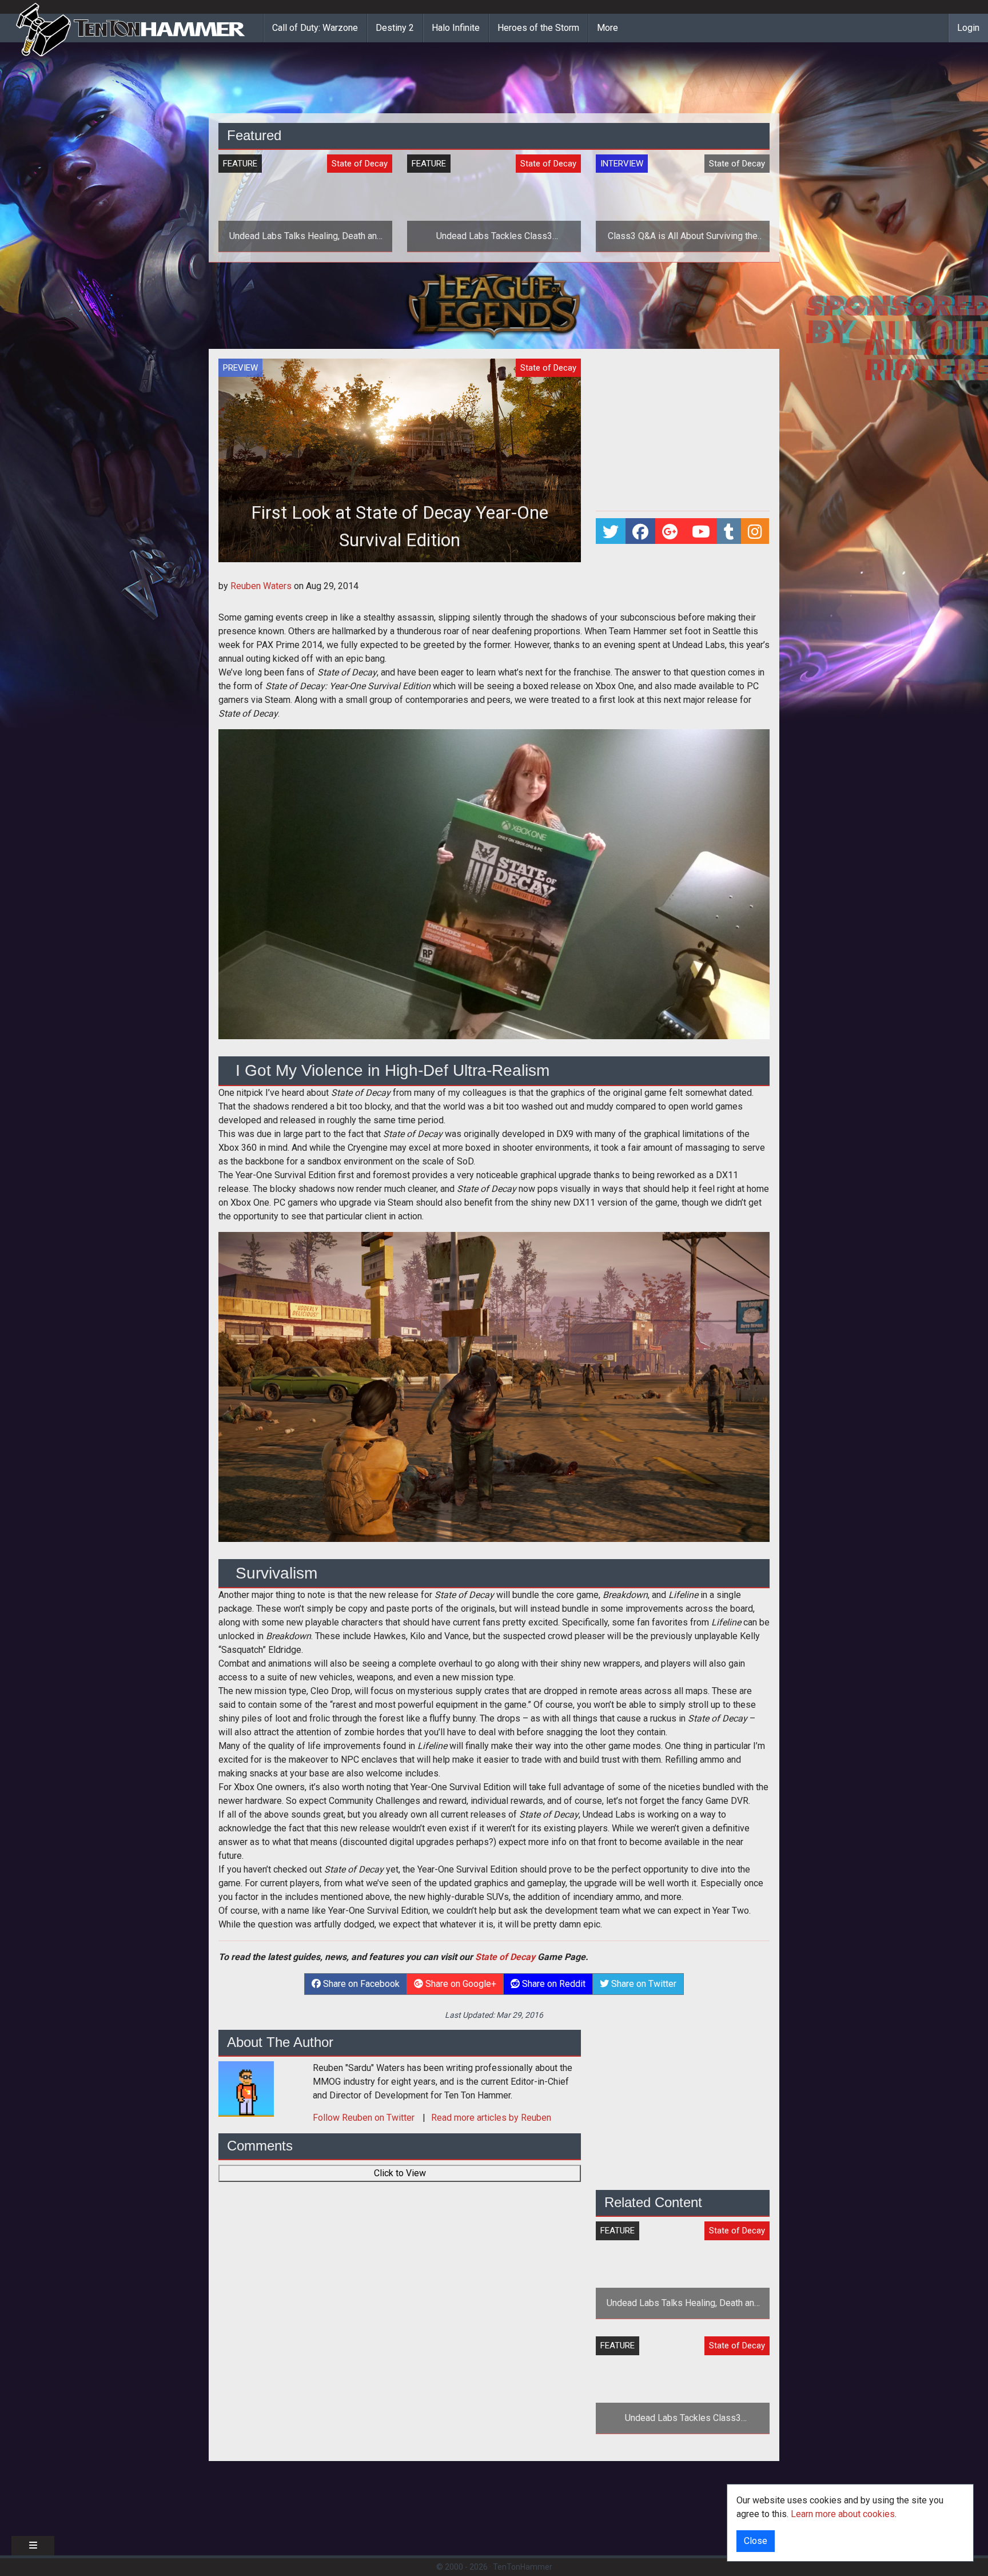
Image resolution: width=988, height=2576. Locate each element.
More (607, 28)
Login (968, 28)
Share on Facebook (360, 1984)
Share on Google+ (460, 1984)
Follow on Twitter (365, 2118)
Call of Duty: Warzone (315, 28)
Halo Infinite (456, 28)
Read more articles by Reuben (491, 2118)
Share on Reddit (553, 1984)
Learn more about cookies (843, 2514)
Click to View (400, 2173)
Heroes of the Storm (538, 28)
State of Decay (505, 1957)
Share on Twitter (643, 1984)
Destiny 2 (395, 28)
